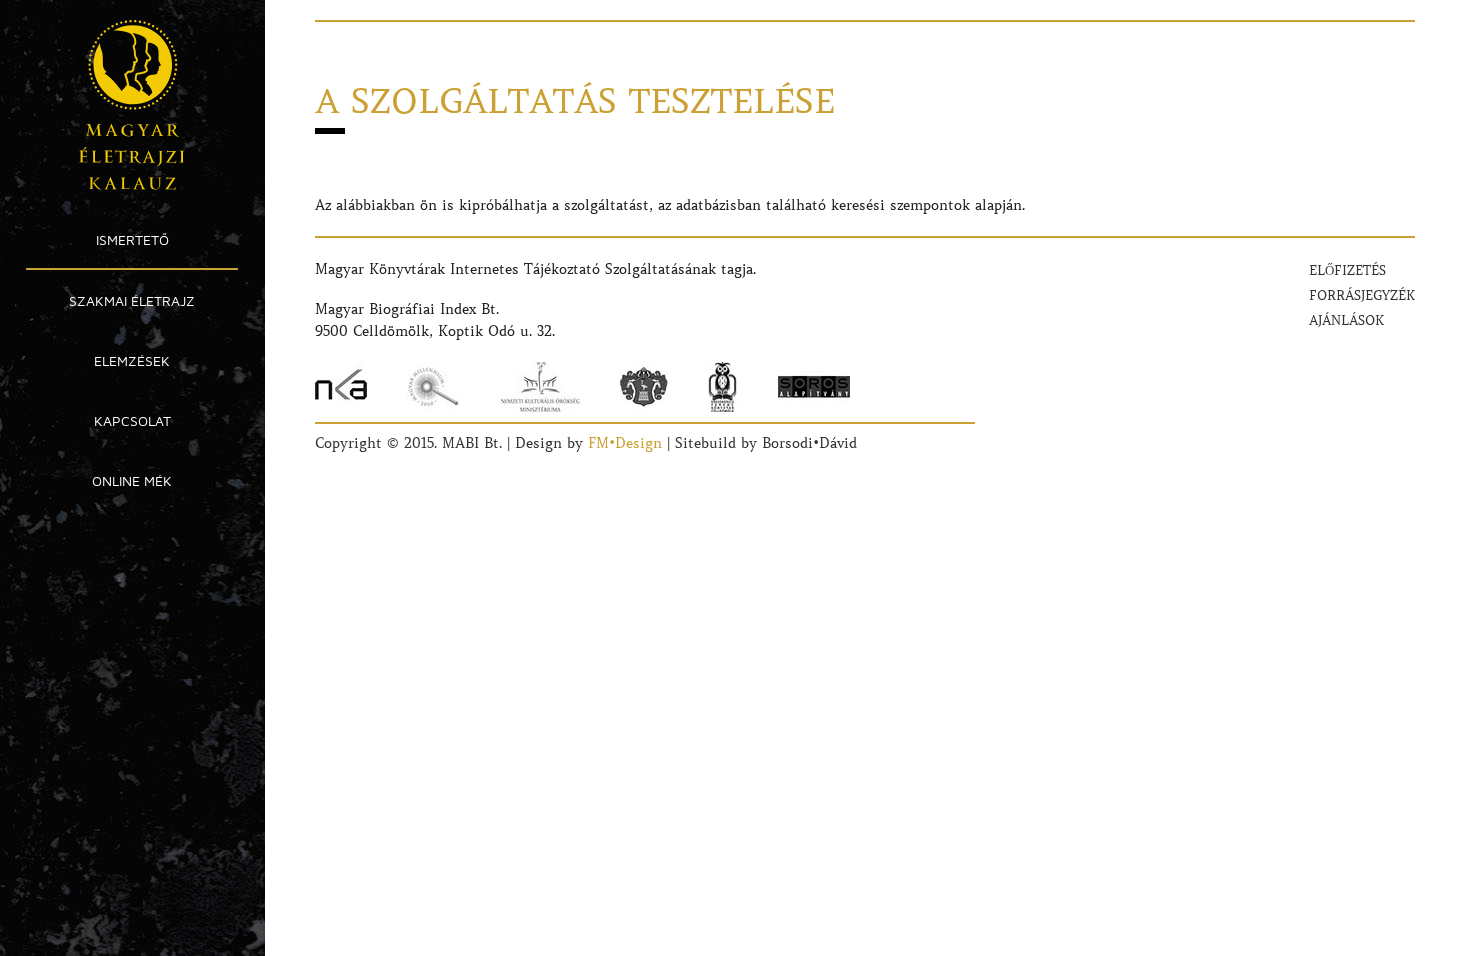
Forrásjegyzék (1362, 295)
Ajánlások (1346, 320)
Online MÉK (132, 480)
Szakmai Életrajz (132, 300)
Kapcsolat (132, 420)
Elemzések (132, 360)
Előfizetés (1347, 270)
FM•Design (625, 443)
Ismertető (132, 239)
